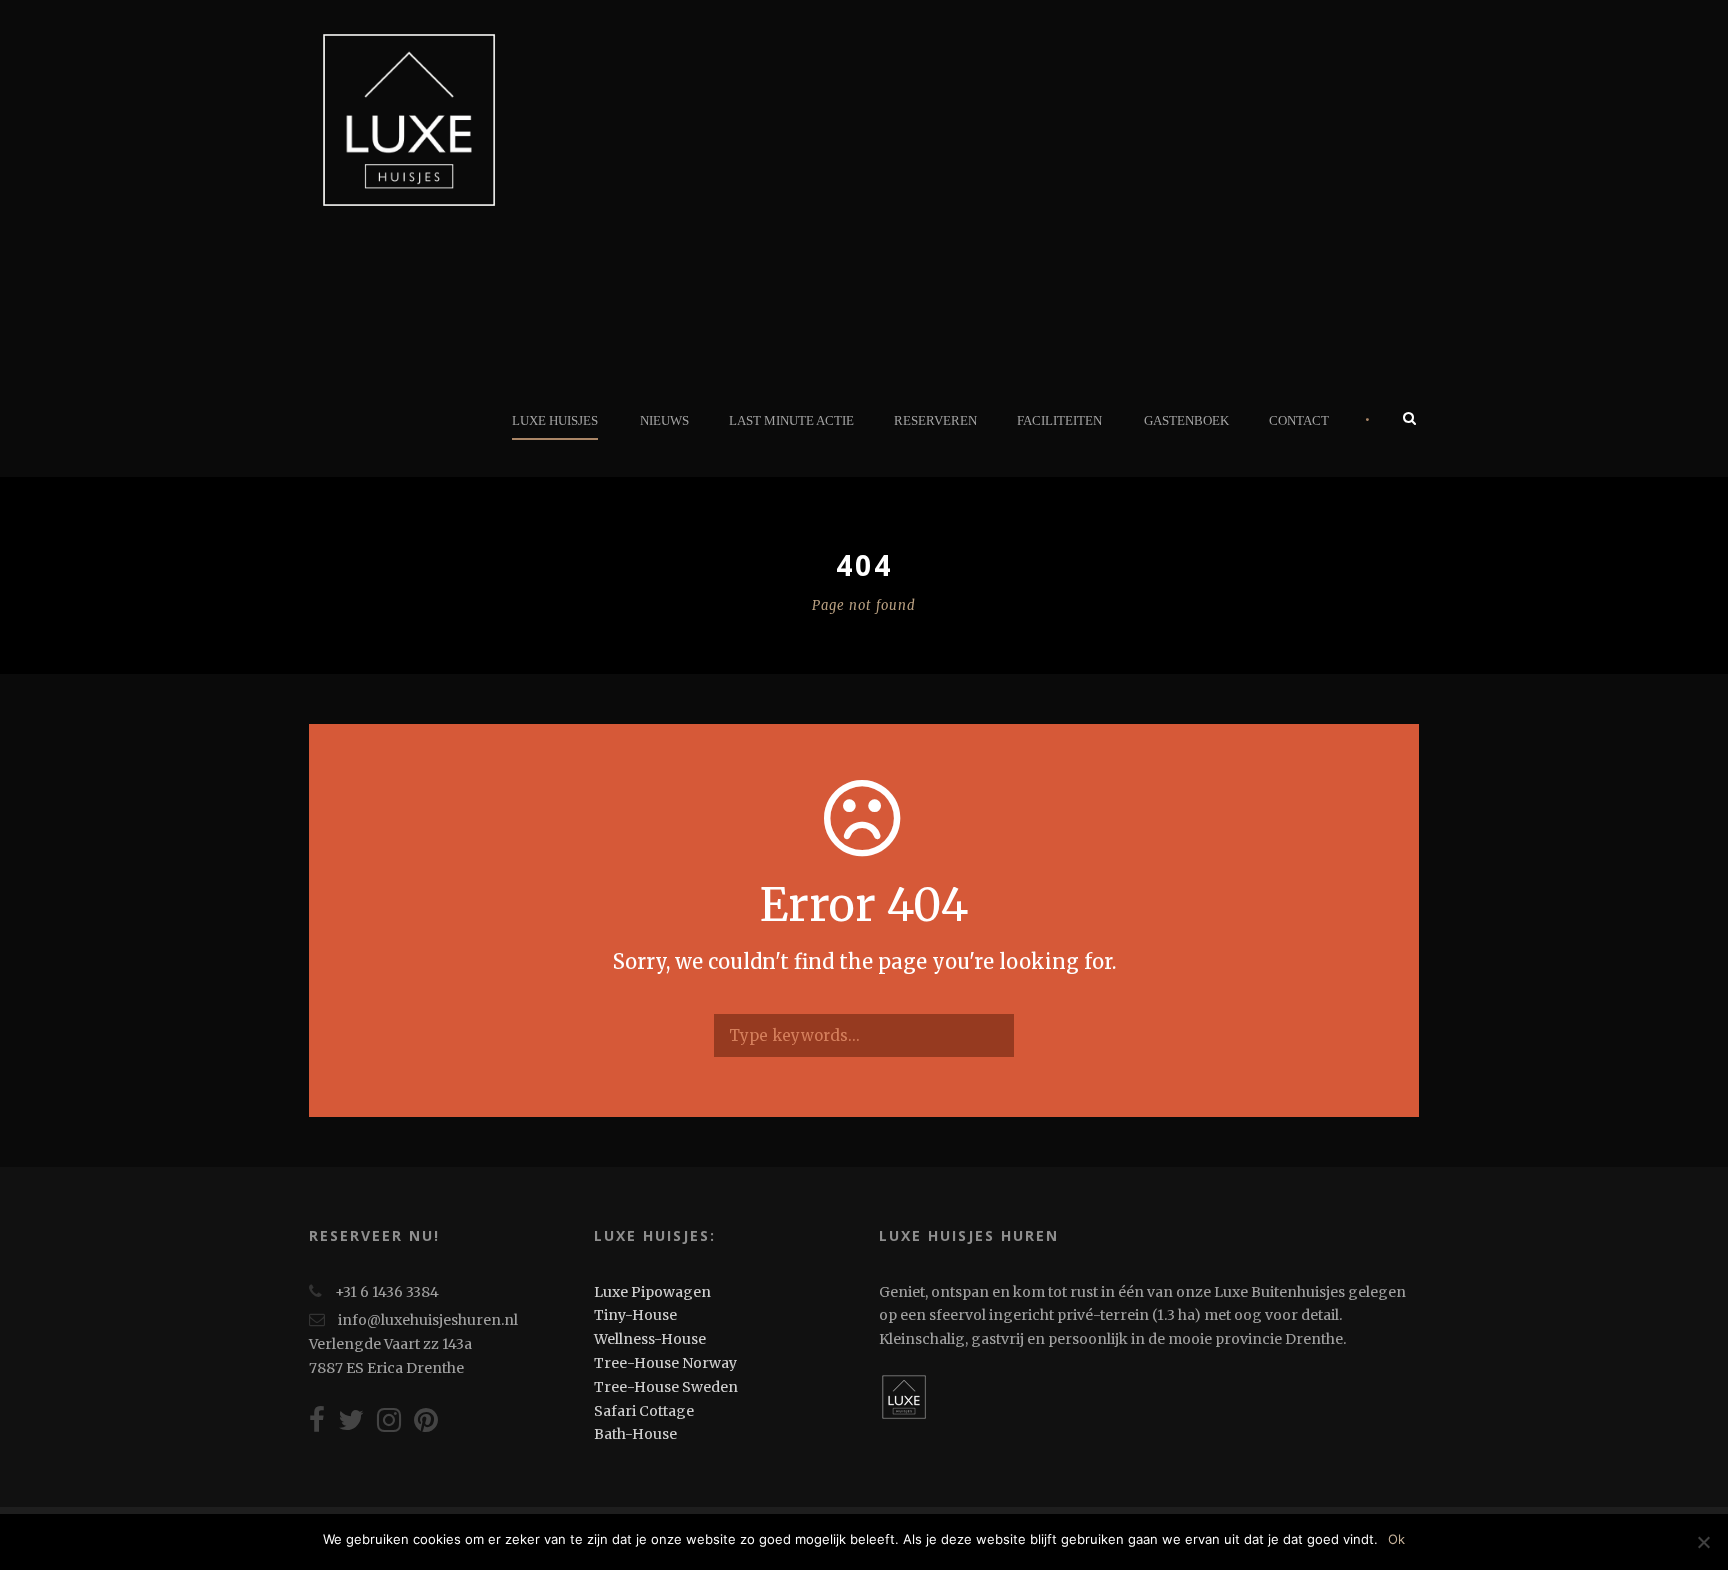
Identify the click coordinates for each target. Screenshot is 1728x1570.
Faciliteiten (1059, 420)
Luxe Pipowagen (652, 1292)
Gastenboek (1186, 420)
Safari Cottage (644, 1411)
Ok (1396, 1539)
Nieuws (664, 420)
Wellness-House (650, 1339)
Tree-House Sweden (666, 1387)
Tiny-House (635, 1315)
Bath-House (635, 1434)
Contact (1299, 420)
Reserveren (935, 420)
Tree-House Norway (665, 1363)
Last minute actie (791, 420)
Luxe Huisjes (555, 420)
